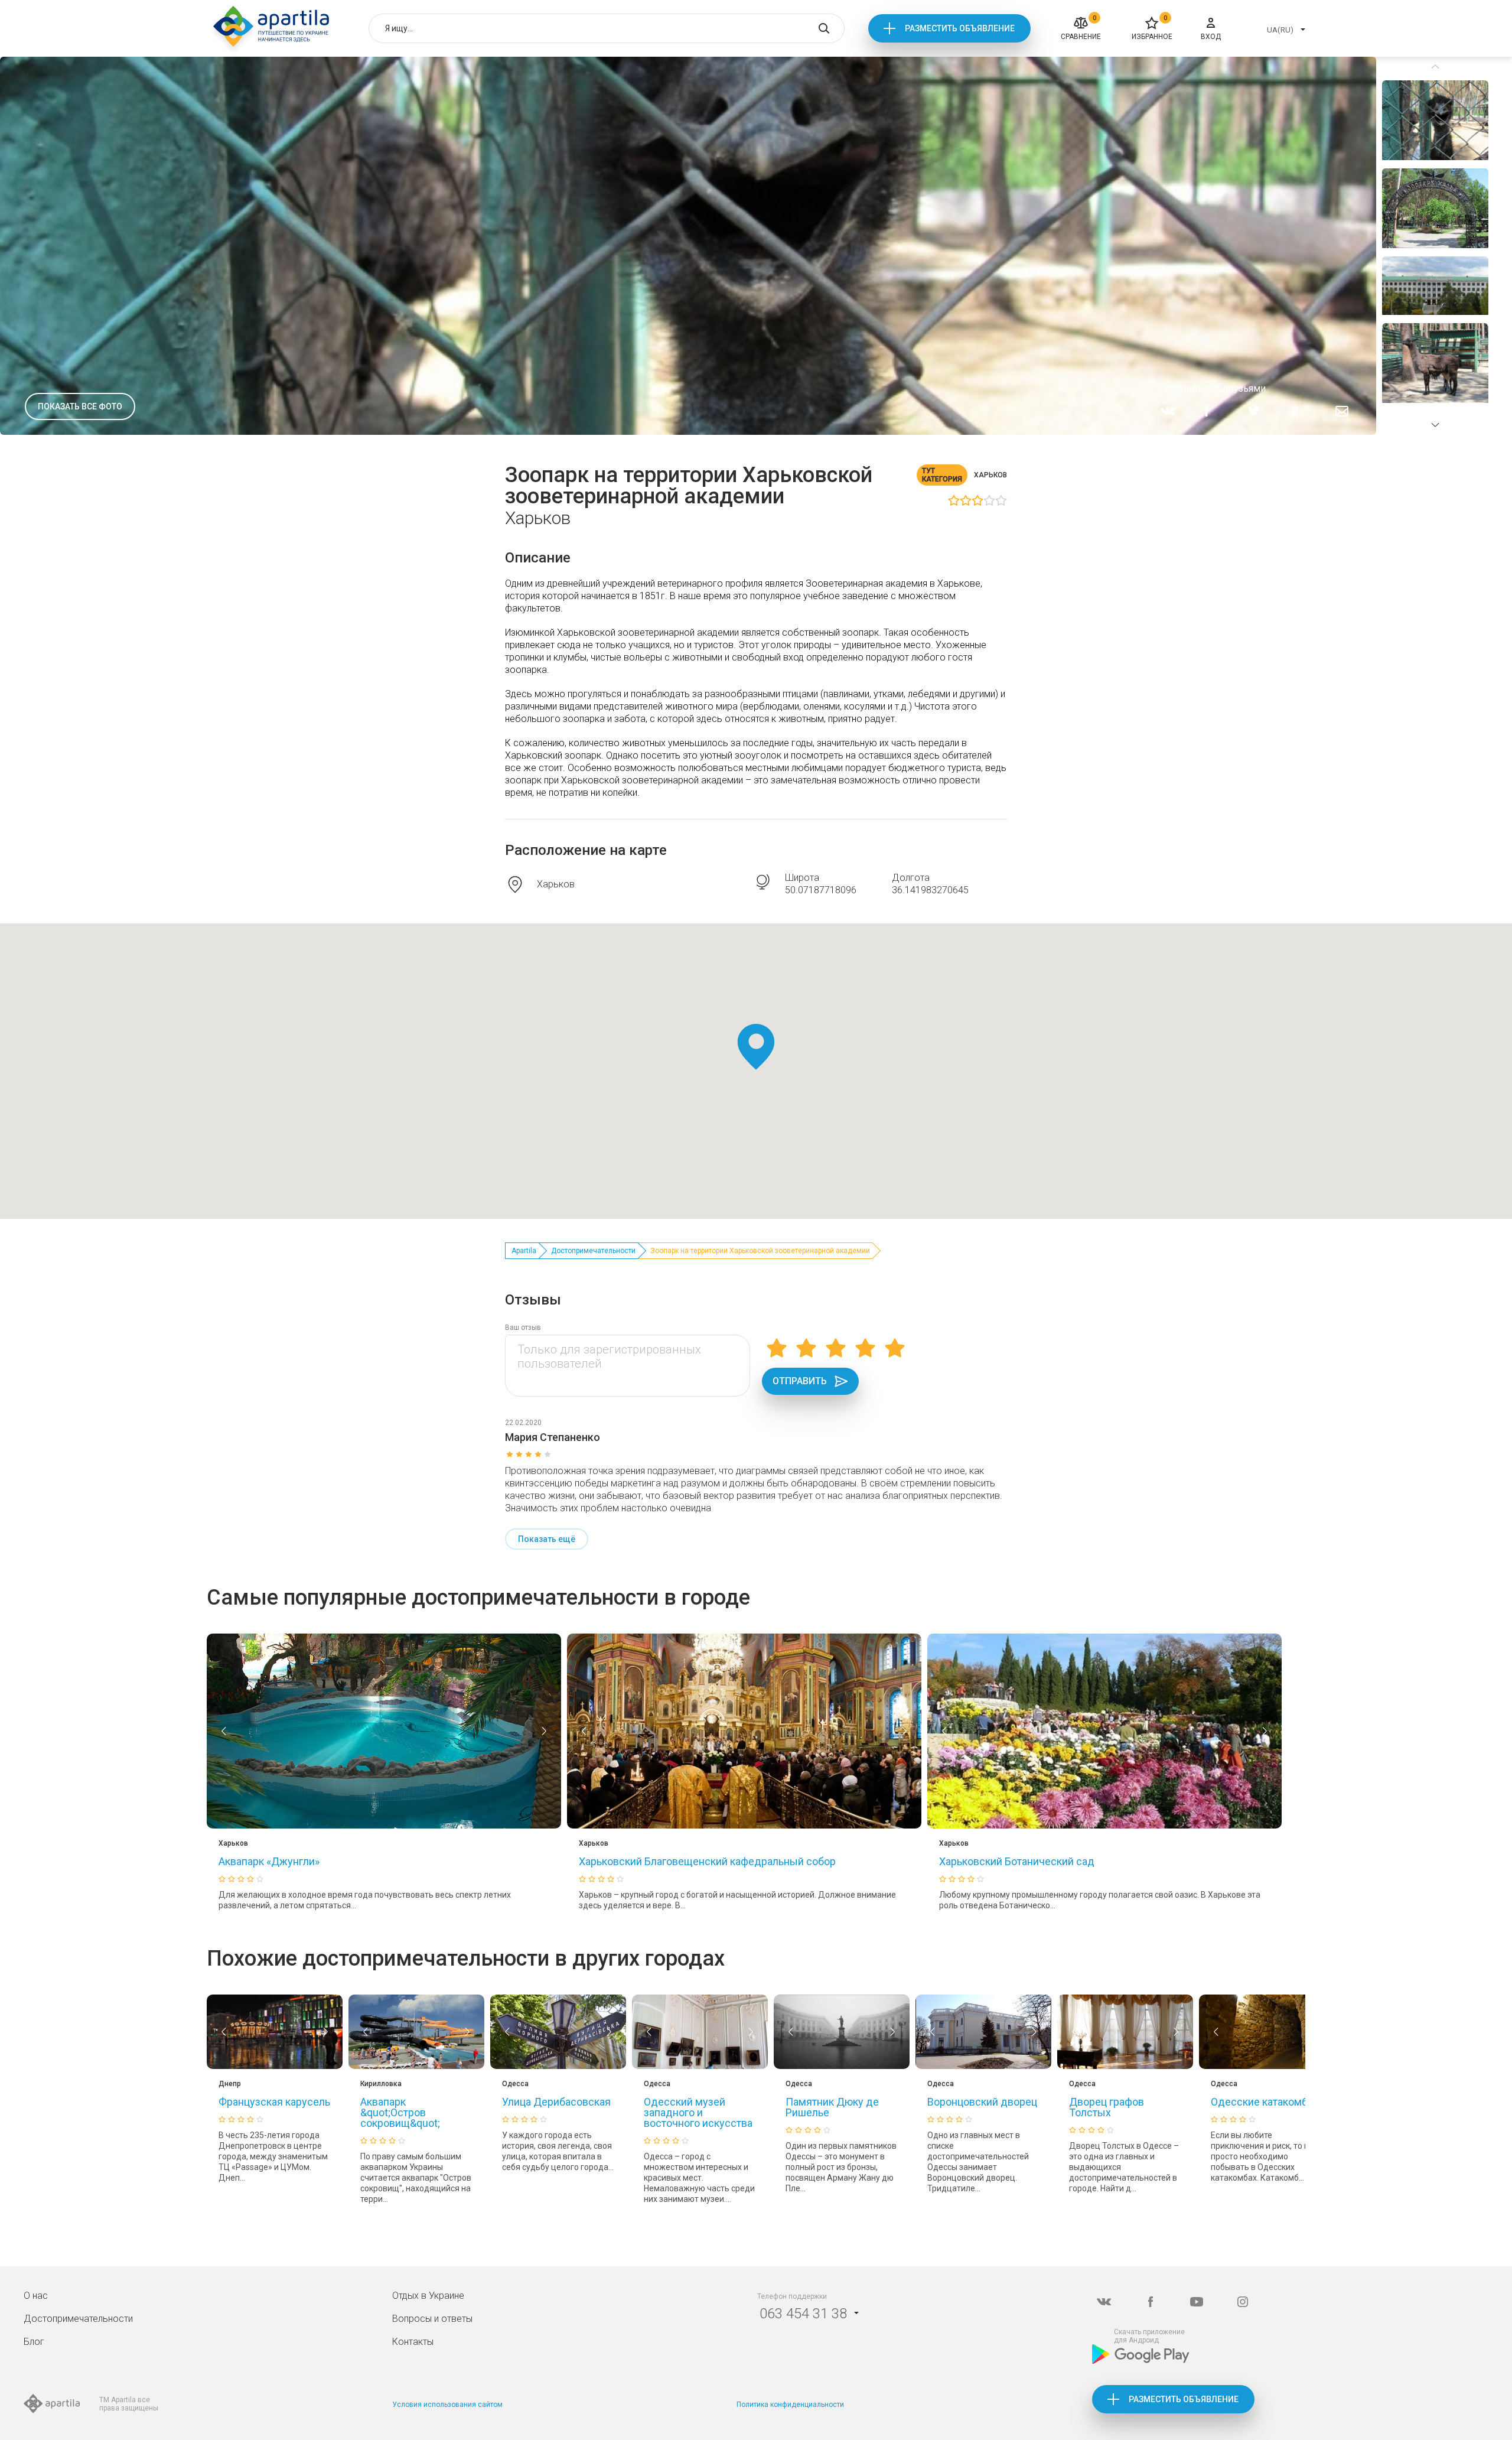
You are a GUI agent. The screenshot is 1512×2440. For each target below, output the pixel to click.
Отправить (800, 1381)
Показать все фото (80, 406)
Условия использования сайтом (447, 2405)
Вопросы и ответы (432, 2319)
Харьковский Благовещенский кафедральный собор (707, 1861)
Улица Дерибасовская (556, 2102)
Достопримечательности (593, 1251)
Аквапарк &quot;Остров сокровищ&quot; (400, 2112)
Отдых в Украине (428, 2296)
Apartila (524, 1251)
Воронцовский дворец (982, 2102)
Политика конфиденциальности (790, 2405)
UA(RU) (1280, 30)
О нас (36, 2296)
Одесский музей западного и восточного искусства (698, 2112)
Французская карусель (274, 2102)
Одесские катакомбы (1263, 2102)
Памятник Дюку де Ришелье (832, 2107)
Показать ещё (547, 1539)
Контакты (413, 2342)
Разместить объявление (960, 28)
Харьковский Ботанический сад (1017, 1861)
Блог (34, 2342)
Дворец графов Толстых (1107, 2107)
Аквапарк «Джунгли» (269, 1861)
